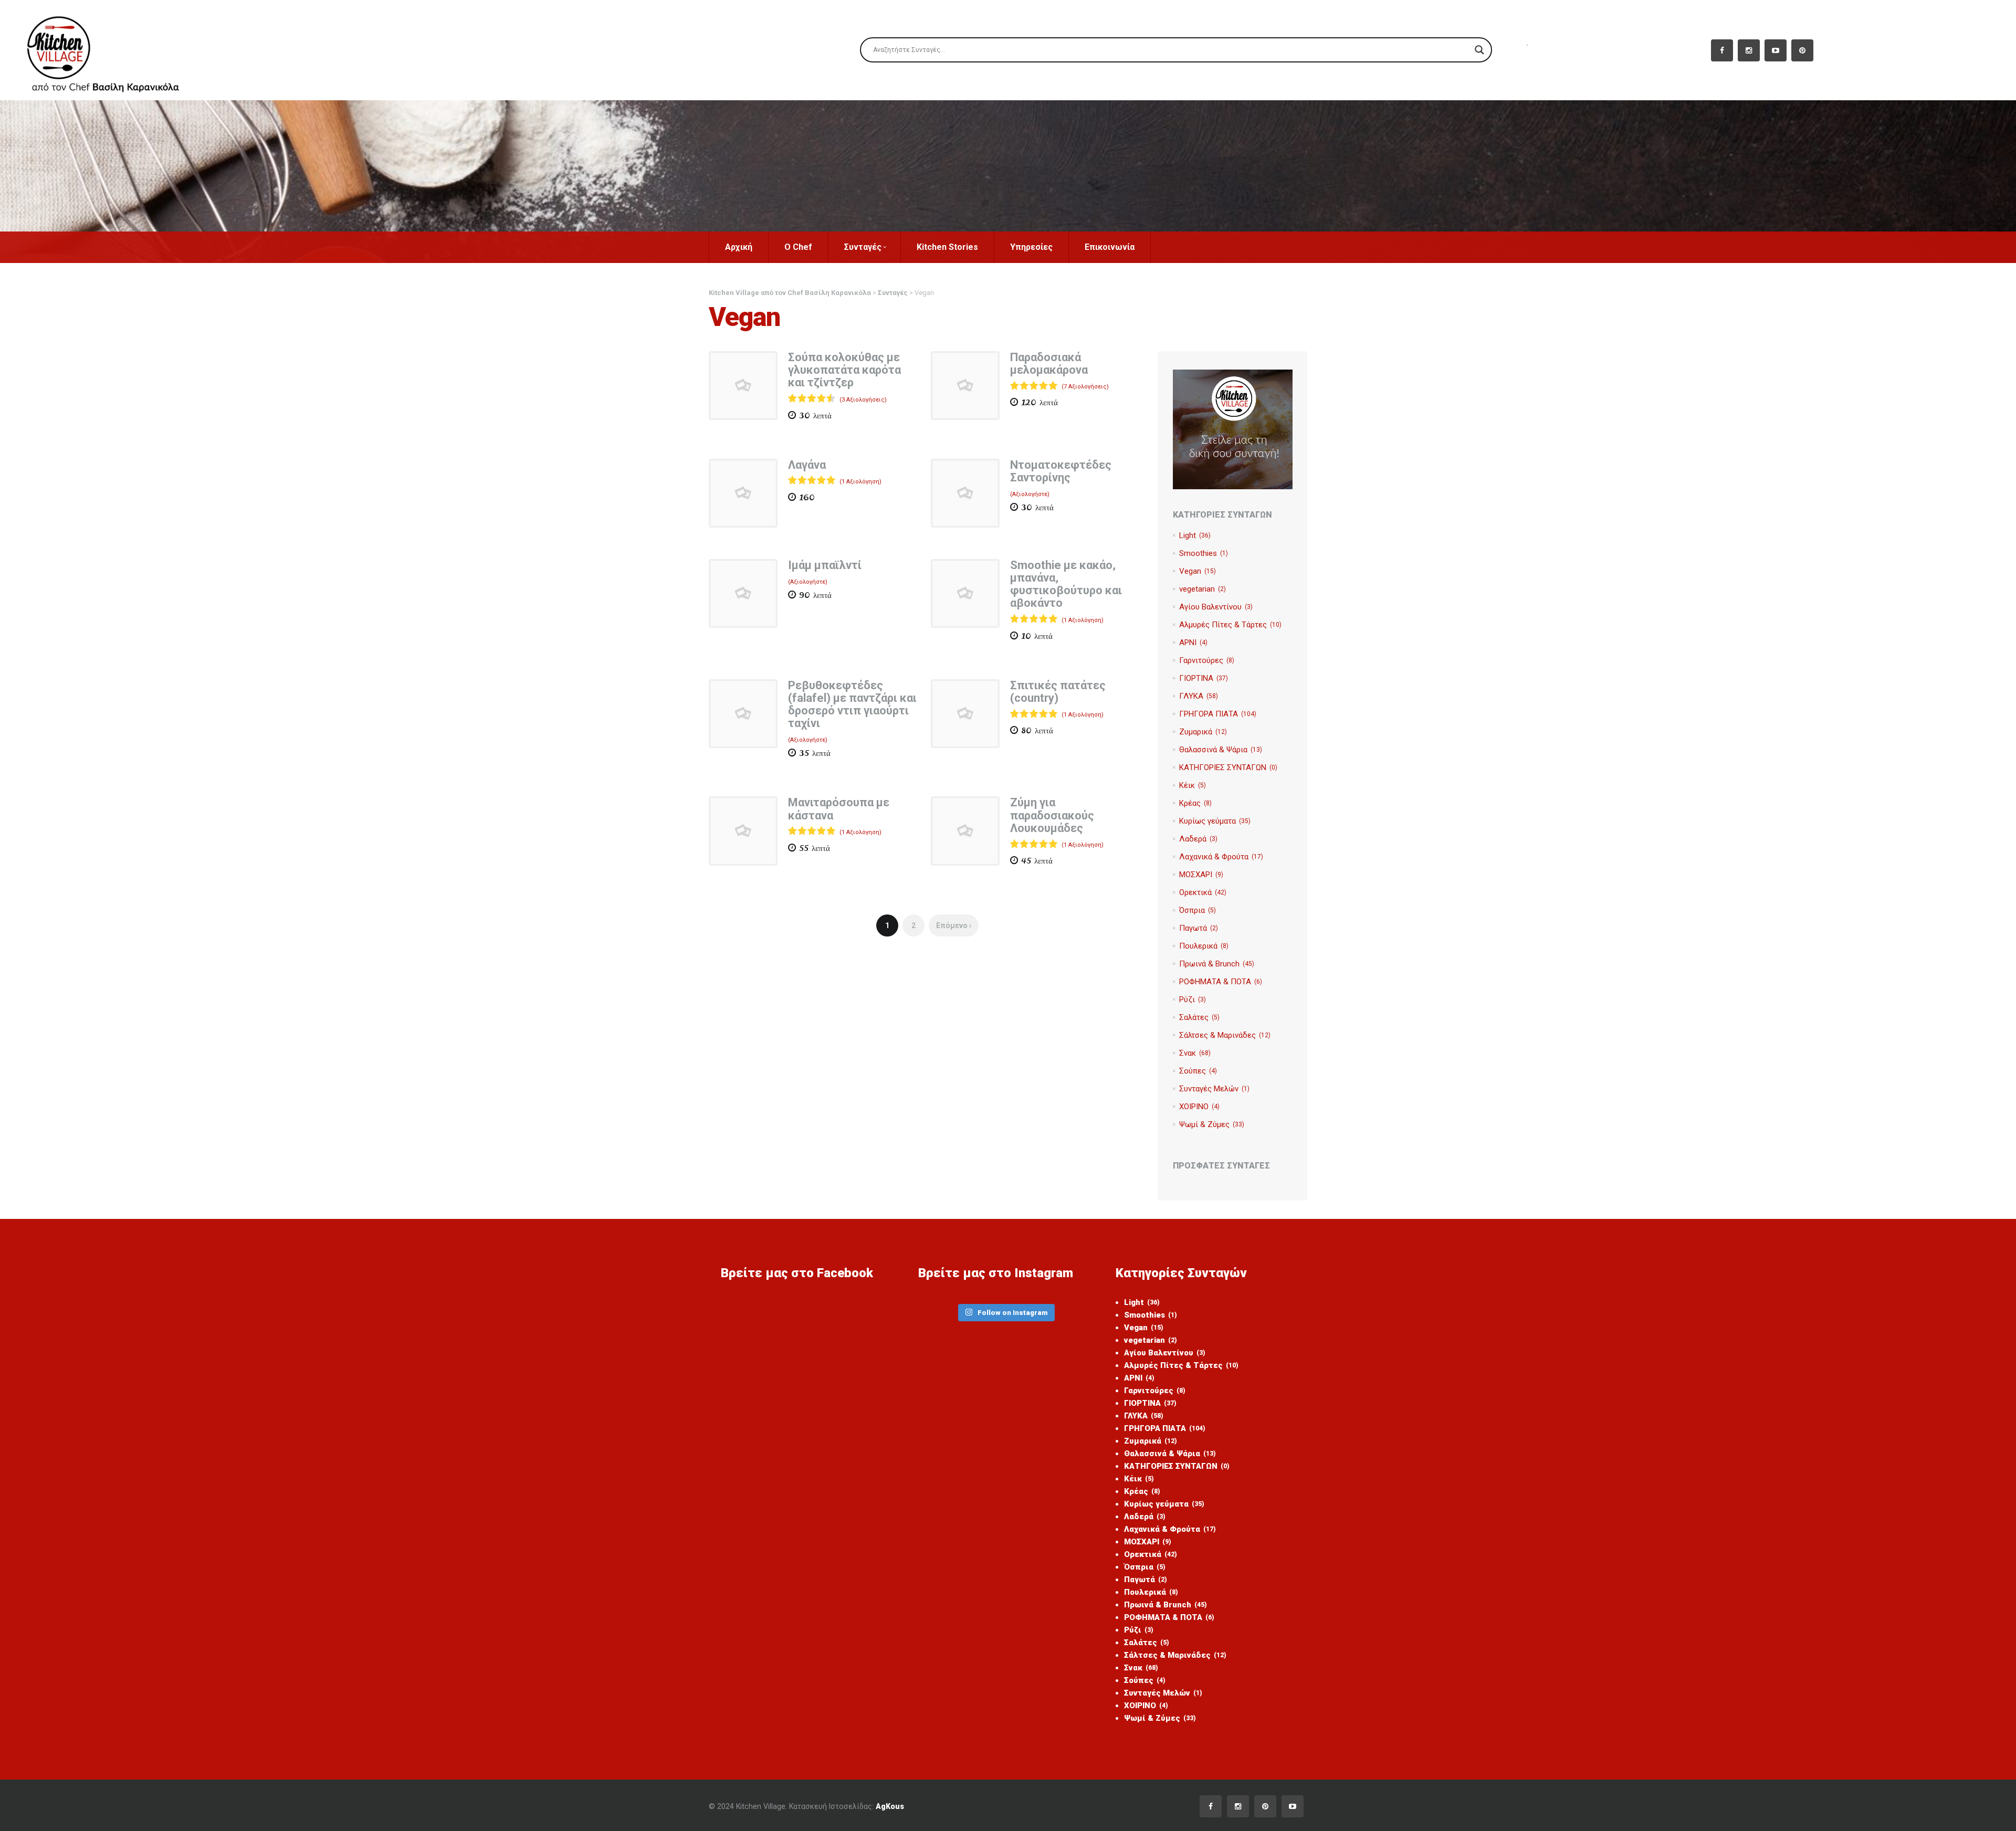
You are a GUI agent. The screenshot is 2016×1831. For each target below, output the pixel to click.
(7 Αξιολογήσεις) (1085, 387)
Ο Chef (798, 247)
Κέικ (1193, 785)
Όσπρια (1198, 910)
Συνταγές (863, 247)
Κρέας (1195, 803)
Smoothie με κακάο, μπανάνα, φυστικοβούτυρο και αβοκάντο (1066, 584)
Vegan (1198, 571)
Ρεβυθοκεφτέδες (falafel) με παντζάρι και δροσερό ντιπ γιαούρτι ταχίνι (852, 704)
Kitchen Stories (947, 247)
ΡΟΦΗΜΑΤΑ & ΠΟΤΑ (1221, 982)
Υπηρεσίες (1031, 247)
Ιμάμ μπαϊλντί (825, 565)
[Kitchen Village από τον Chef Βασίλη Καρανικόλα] (112, 50)
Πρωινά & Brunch (1217, 964)
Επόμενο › (954, 925)
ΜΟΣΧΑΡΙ (1201, 875)
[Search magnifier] (1479, 50)
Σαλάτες (1199, 1017)
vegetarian (1203, 589)
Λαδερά (1198, 839)
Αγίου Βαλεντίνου (1216, 607)
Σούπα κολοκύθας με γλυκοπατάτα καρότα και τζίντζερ (844, 370)
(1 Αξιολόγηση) (860, 482)
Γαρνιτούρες (1207, 660)
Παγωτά (1199, 928)
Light (1195, 535)
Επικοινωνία (1110, 247)
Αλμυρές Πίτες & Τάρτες (1230, 625)
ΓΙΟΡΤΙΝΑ (1204, 678)
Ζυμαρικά (1203, 732)
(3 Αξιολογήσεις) (863, 400)
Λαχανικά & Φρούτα (1221, 857)
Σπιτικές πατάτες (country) (1058, 692)
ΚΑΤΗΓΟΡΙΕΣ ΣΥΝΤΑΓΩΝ (1228, 767)
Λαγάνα (807, 465)
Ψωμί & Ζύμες (1212, 1124)
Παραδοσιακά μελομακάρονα (1049, 364)
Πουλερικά (1204, 946)
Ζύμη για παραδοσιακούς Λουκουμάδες (1052, 815)
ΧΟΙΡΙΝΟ (1199, 1107)
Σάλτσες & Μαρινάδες (1225, 1035)
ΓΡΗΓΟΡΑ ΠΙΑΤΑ (1218, 714)
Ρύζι (1193, 999)
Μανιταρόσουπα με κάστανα (839, 809)
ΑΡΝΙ (1193, 643)
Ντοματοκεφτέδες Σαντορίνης (1061, 471)
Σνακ (1195, 1053)
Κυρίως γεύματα (1215, 821)
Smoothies (1204, 553)
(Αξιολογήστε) (1030, 494)
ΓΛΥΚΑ (1199, 696)
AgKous (890, 1806)
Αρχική (739, 247)
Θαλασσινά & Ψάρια (1221, 750)
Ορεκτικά (1203, 892)
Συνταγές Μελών (1214, 1089)
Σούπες (1198, 1071)
